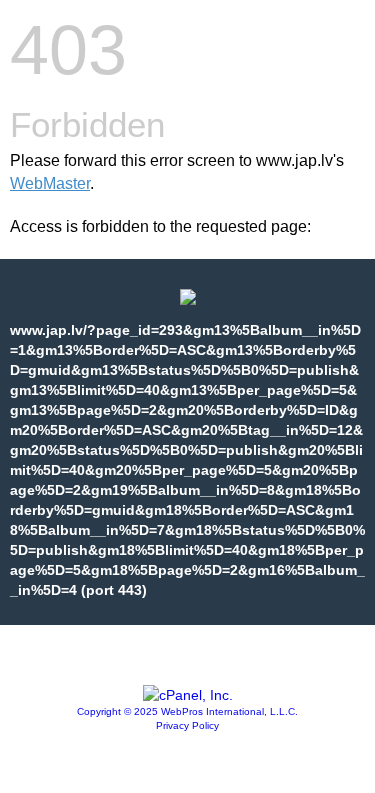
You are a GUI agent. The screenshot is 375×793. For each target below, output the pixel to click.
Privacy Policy (187, 725)
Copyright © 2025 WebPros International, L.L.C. (187, 711)
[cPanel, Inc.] (188, 695)
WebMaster (50, 183)
